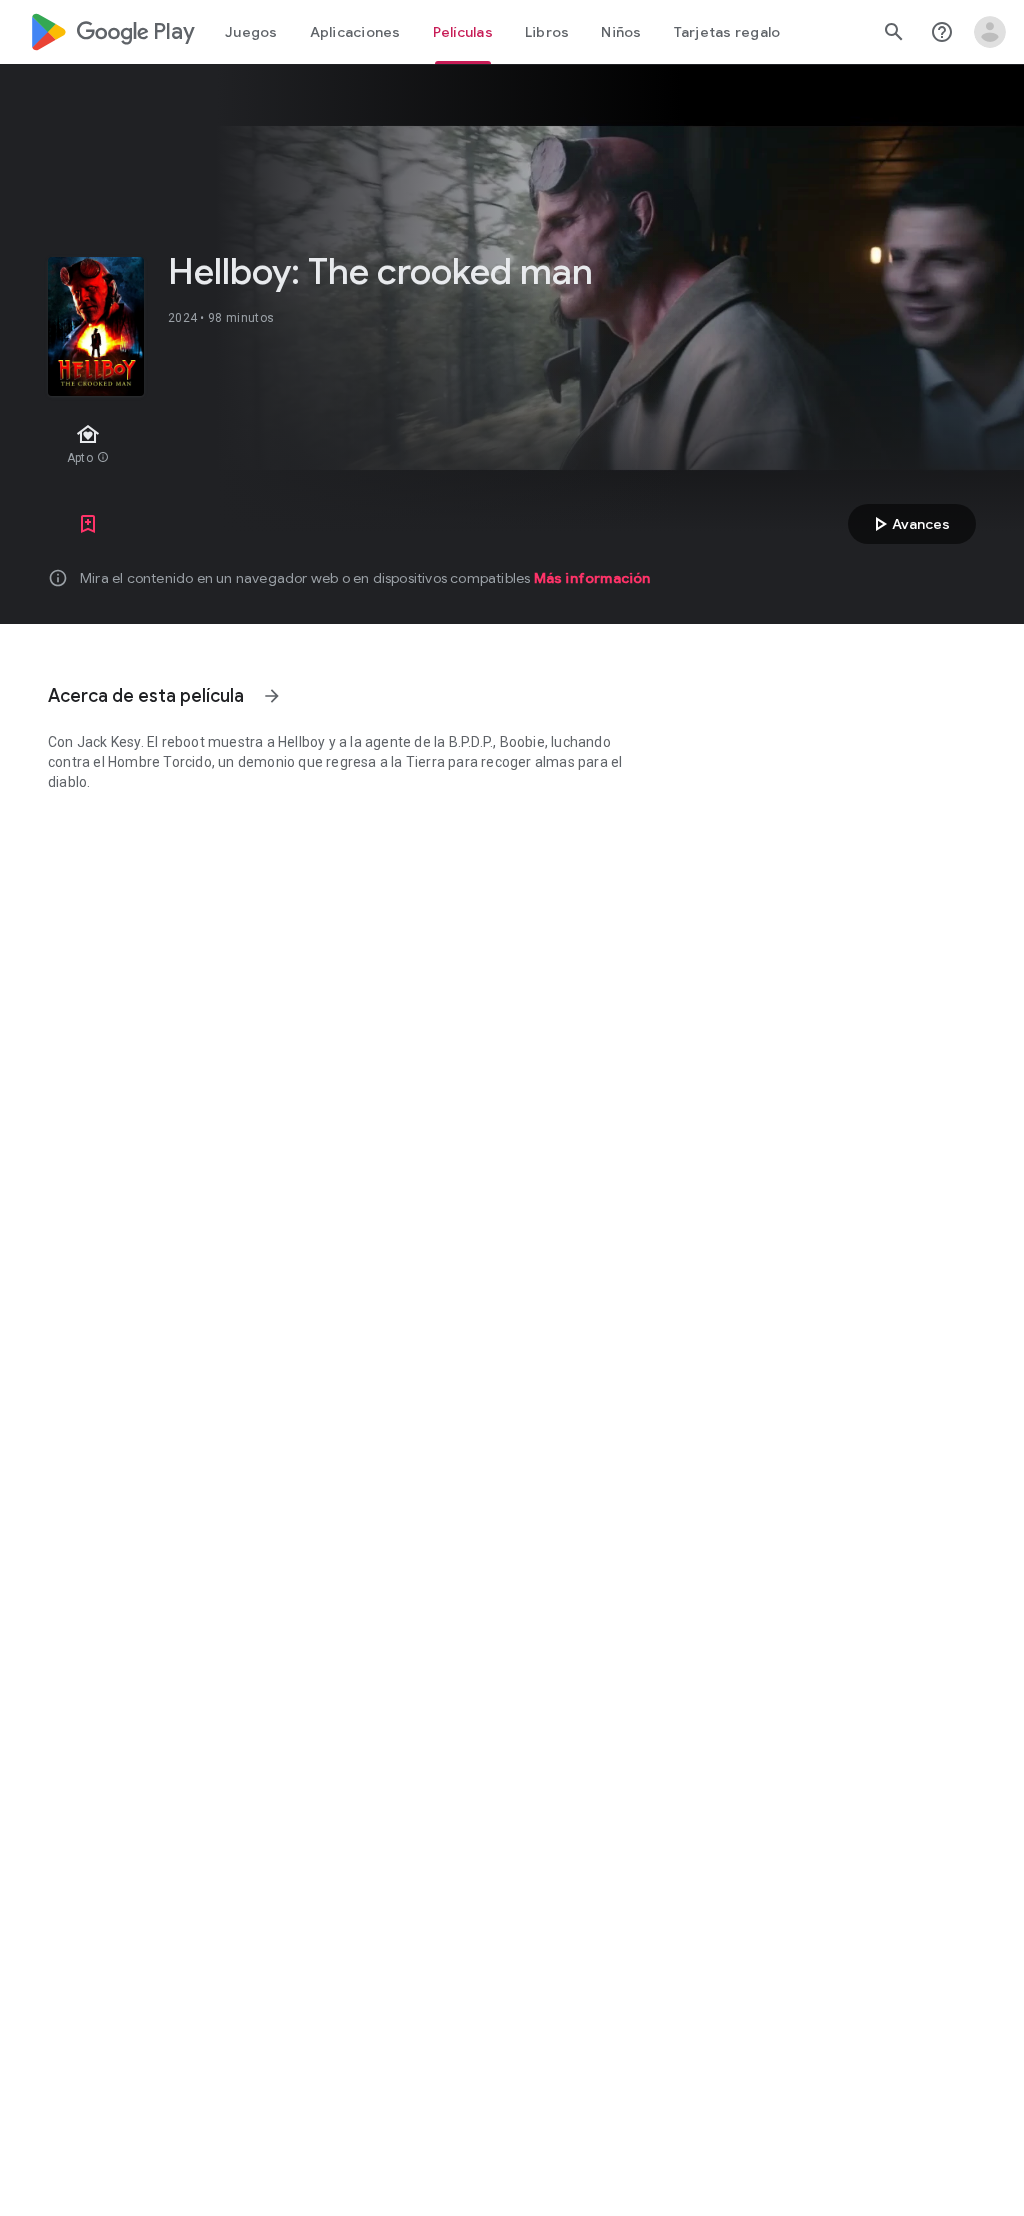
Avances (909, 524)
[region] (388, 446)
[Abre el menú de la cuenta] (990, 32)
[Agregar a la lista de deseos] (88, 524)
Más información (592, 578)
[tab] (251, 32)
